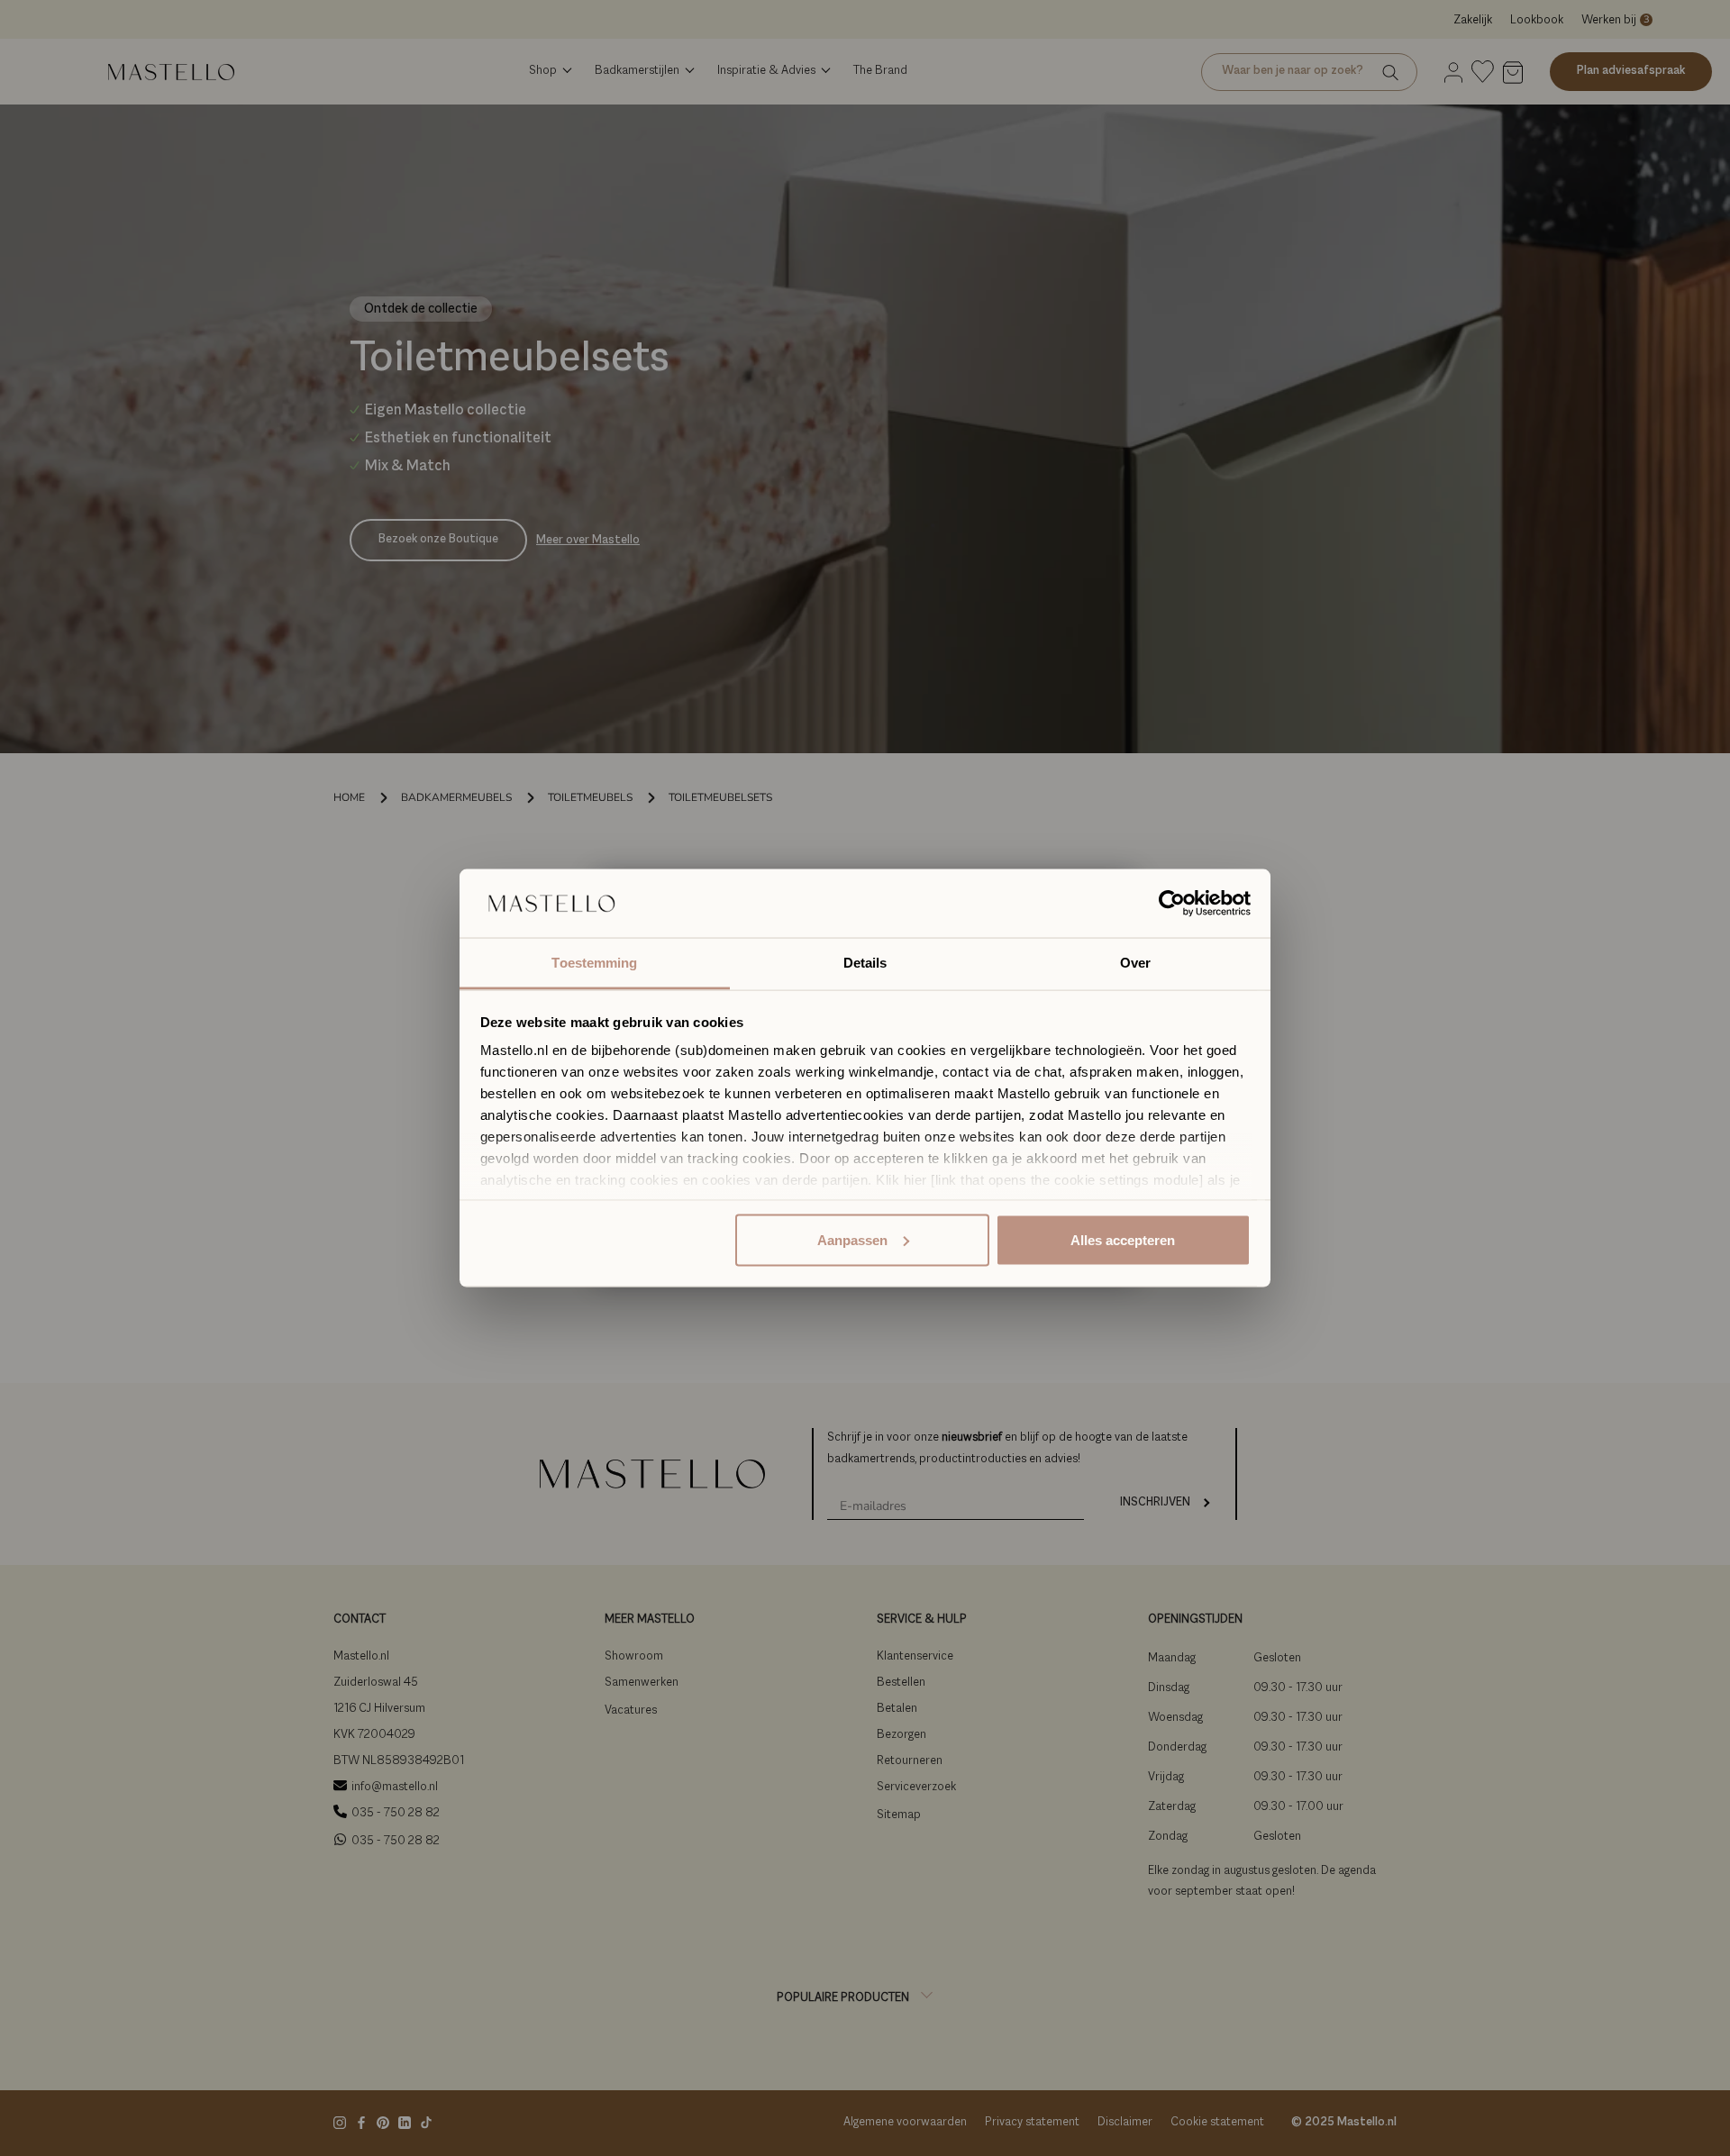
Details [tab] (865, 963)
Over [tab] (1135, 963)
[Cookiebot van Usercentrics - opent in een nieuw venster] (1172, 904)
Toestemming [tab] (594, 963)
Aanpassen (852, 1239)
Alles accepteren (1123, 1239)
